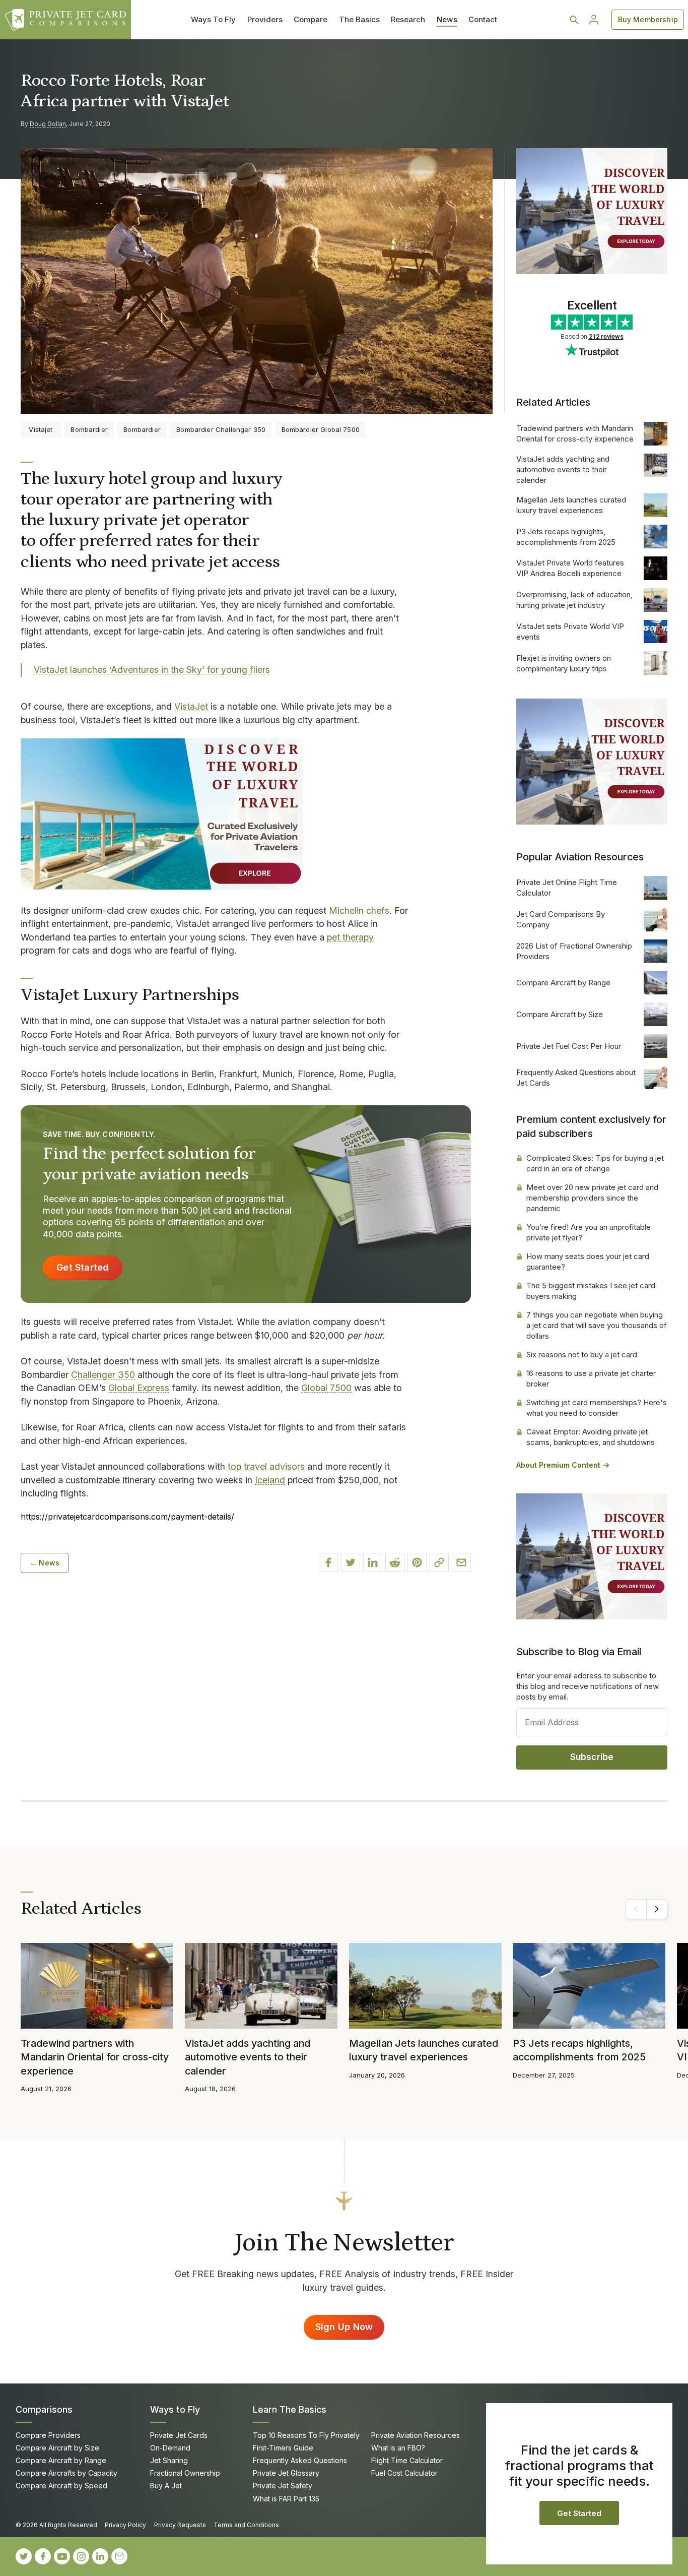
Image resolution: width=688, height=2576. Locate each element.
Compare (311, 19)
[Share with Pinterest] (417, 1562)
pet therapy (350, 937)
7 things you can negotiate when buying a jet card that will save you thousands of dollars (597, 1325)
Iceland (270, 1480)
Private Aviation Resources (416, 2435)
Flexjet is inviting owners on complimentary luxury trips (564, 663)
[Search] (574, 20)
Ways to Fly (175, 2409)
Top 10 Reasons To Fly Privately (306, 2435)
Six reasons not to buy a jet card (582, 1355)
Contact (483, 19)
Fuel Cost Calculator (404, 2473)
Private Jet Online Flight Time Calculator (567, 888)
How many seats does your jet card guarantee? (588, 1262)
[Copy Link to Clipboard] (439, 1562)
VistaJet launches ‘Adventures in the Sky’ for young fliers (152, 670)
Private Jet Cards (179, 2435)
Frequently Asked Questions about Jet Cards (576, 1078)
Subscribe (592, 1757)
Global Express (139, 1388)
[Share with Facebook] (328, 1562)
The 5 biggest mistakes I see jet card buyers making (591, 1291)
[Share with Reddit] (395, 1562)
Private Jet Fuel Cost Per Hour (569, 1046)
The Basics (359, 19)
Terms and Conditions (246, 2525)
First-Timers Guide (283, 2448)
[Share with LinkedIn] (373, 1562)
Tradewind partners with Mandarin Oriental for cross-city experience (575, 433)
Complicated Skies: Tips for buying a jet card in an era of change (595, 1163)
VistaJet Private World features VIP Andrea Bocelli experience (570, 568)
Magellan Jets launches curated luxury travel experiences (571, 505)
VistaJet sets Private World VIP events (570, 632)
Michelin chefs (359, 910)
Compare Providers (48, 2435)
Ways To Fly (213, 19)
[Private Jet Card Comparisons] (65, 20)
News (447, 19)
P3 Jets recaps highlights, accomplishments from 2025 (566, 537)
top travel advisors (266, 1466)
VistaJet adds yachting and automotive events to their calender (563, 469)
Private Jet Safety (283, 2486)
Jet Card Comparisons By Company (561, 919)
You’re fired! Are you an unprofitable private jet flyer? (589, 1232)
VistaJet (191, 706)
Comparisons (44, 2409)
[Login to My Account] (594, 20)
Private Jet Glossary (286, 2473)
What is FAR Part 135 (286, 2499)
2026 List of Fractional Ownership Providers (574, 951)
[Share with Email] (461, 1562)
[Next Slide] (657, 1909)
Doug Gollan (48, 124)
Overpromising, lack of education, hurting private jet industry (574, 600)
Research (408, 19)
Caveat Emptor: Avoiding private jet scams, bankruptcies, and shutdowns (591, 1437)
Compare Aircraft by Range (563, 983)
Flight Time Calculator (407, 2460)
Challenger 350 (103, 1375)
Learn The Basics (290, 2409)
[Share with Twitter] (351, 1562)
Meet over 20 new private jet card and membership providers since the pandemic (592, 1198)
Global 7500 (326, 1388)
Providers (265, 19)
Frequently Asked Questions (300, 2460)
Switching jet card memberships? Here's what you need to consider (597, 1408)
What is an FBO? (398, 2448)
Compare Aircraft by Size (560, 1014)
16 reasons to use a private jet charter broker (591, 1378)
